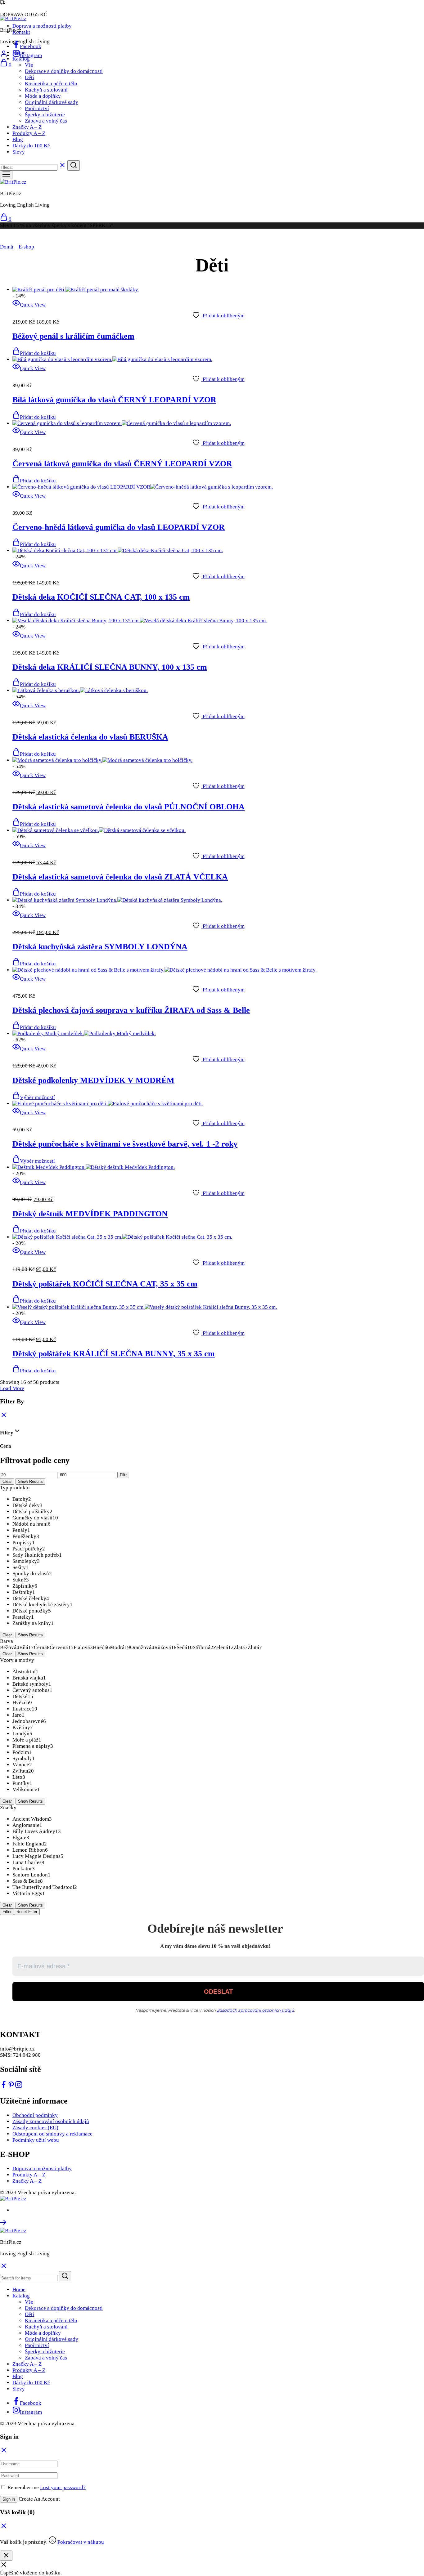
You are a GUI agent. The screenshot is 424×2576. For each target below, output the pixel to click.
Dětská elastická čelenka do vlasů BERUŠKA (90, 737)
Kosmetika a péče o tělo (51, 84)
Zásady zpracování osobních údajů (51, 2121)
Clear (7, 1481)
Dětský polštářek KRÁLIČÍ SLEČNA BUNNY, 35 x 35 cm (114, 1354)
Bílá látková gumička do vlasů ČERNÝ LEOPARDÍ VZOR (114, 400)
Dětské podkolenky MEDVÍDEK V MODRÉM (93, 1080)
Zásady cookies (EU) (35, 2128)
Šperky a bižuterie (45, 115)
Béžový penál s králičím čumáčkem (73, 336)
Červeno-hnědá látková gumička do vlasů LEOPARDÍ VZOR (119, 527)
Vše (29, 65)
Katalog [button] (21, 59)
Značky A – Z (27, 127)
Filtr (123, 1475)
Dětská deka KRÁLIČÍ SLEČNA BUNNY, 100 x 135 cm (110, 667)
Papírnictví (37, 108)
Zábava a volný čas (46, 121)
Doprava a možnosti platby (42, 26)
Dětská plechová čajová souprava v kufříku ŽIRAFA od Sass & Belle (131, 1010)
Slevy (19, 152)
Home (19, 53)
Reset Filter (27, 1912)
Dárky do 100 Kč (31, 146)
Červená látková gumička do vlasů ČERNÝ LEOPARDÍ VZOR (122, 464)
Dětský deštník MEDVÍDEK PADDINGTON (90, 1214)
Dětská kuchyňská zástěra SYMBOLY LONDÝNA (100, 947)
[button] (34, 353)
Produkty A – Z (29, 133)
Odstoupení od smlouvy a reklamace (52, 2134)
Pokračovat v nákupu (81, 2542)
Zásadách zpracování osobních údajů (256, 2010)
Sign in (9, 2499)
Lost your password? (63, 2487)
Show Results (30, 1481)
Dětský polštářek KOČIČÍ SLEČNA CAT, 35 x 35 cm (105, 1284)
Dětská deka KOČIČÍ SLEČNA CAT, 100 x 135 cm (101, 597)
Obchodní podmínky (35, 2115)
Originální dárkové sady (52, 102)
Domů (7, 247)
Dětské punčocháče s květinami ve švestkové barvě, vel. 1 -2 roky (125, 1144)
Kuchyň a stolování (46, 90)
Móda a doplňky (43, 96)
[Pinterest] (11, 2087)
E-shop (26, 247)
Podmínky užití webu (36, 2140)
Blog (18, 139)
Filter (7, 1912)
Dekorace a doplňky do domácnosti (64, 71)
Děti (29, 77)
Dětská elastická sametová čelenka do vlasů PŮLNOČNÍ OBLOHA (129, 807)
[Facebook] (4, 2087)
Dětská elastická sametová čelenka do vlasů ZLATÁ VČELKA (120, 877)
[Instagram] (19, 2087)
